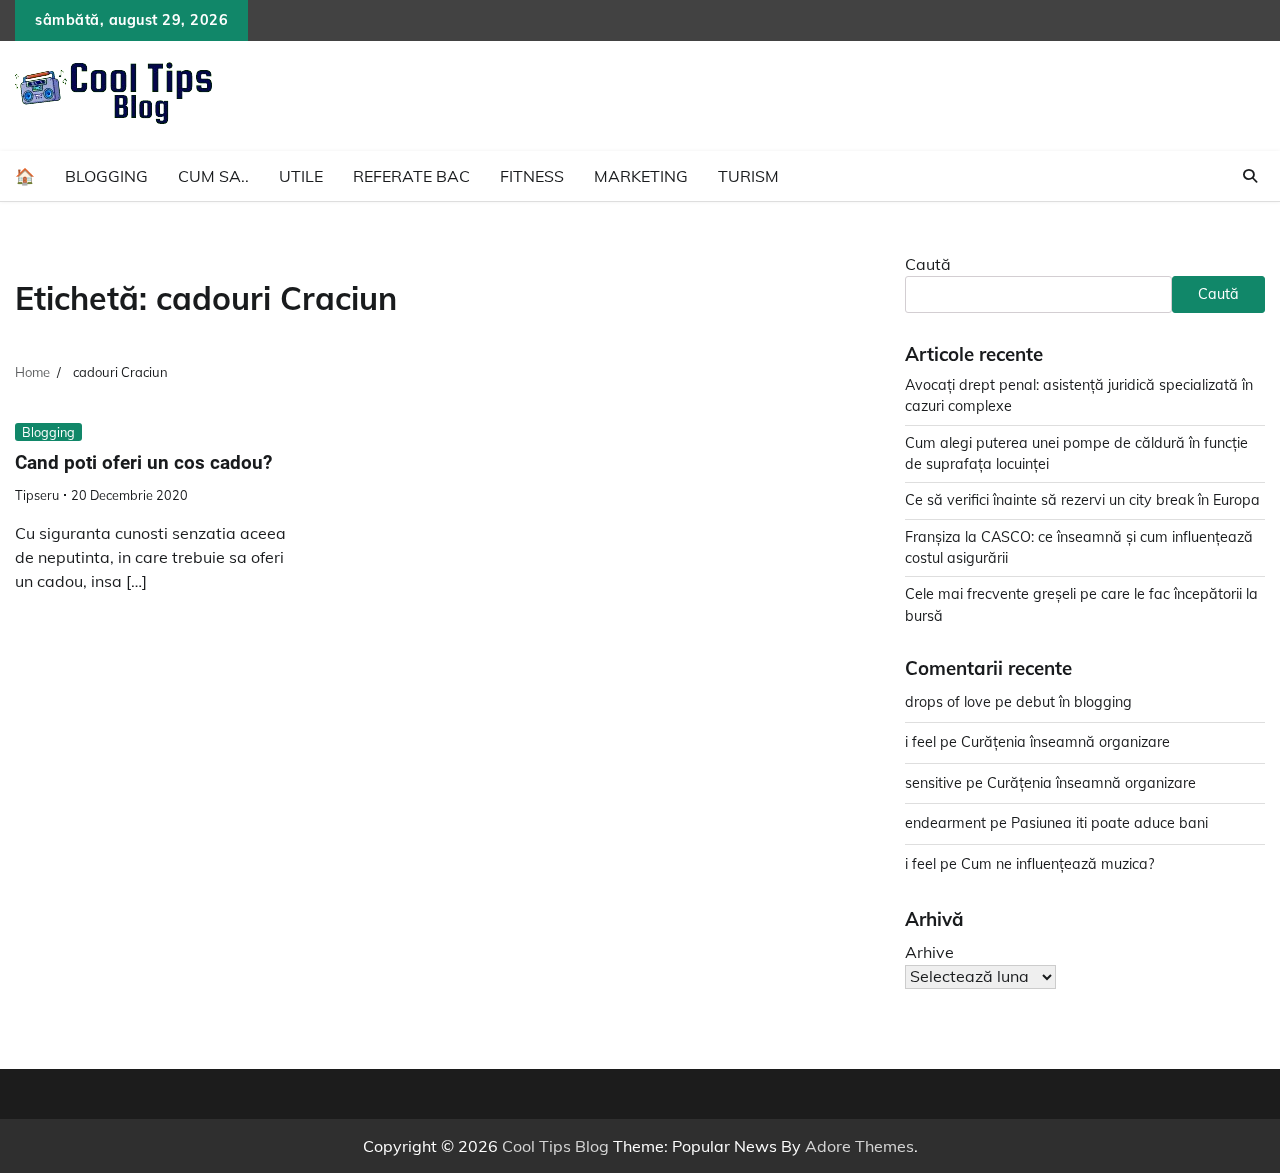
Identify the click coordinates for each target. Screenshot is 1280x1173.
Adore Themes (859, 1146)
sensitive (933, 783)
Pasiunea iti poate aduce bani (1109, 823)
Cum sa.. (213, 176)
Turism (748, 176)
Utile (301, 176)
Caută (928, 264)
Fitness (532, 176)
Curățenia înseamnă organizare (1065, 742)
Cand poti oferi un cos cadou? (143, 462)
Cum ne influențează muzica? (1057, 864)
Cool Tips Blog (555, 1146)
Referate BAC (411, 176)
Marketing (641, 176)
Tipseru (37, 495)
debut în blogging (1074, 702)
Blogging (106, 176)
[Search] (1250, 176)
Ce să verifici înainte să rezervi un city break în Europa (1082, 500)
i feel (920, 742)
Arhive (929, 952)
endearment (945, 823)
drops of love (948, 702)
